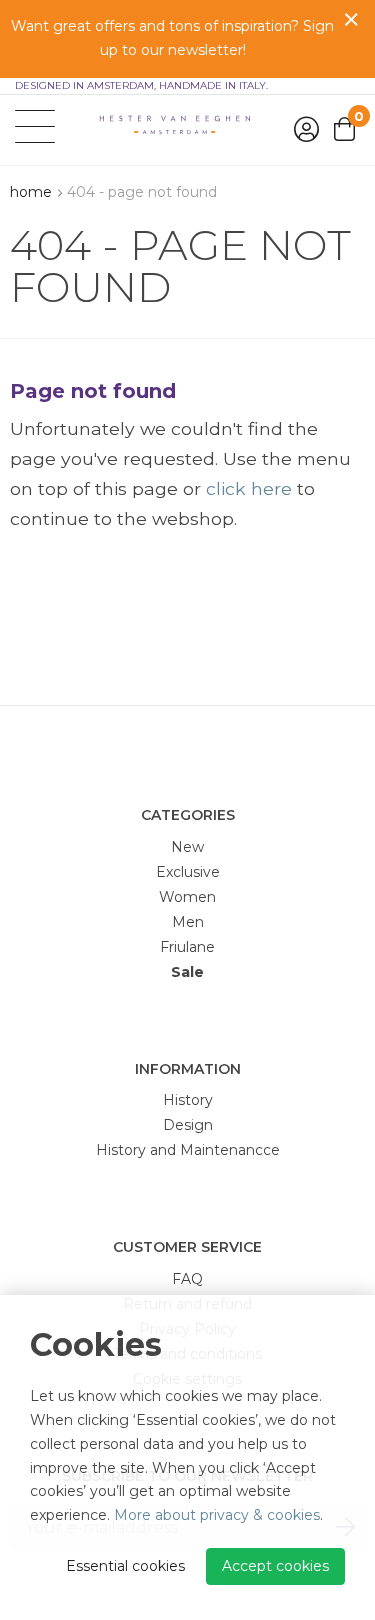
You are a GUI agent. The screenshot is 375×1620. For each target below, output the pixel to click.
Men (188, 922)
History (188, 1100)
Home (31, 192)
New (187, 847)
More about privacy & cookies (217, 1515)
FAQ (187, 1279)
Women (187, 897)
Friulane (187, 947)
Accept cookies (275, 1566)
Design (188, 1125)
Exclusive (188, 872)
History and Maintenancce (188, 1150)
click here (249, 488)
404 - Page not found (142, 192)
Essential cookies (125, 1566)
